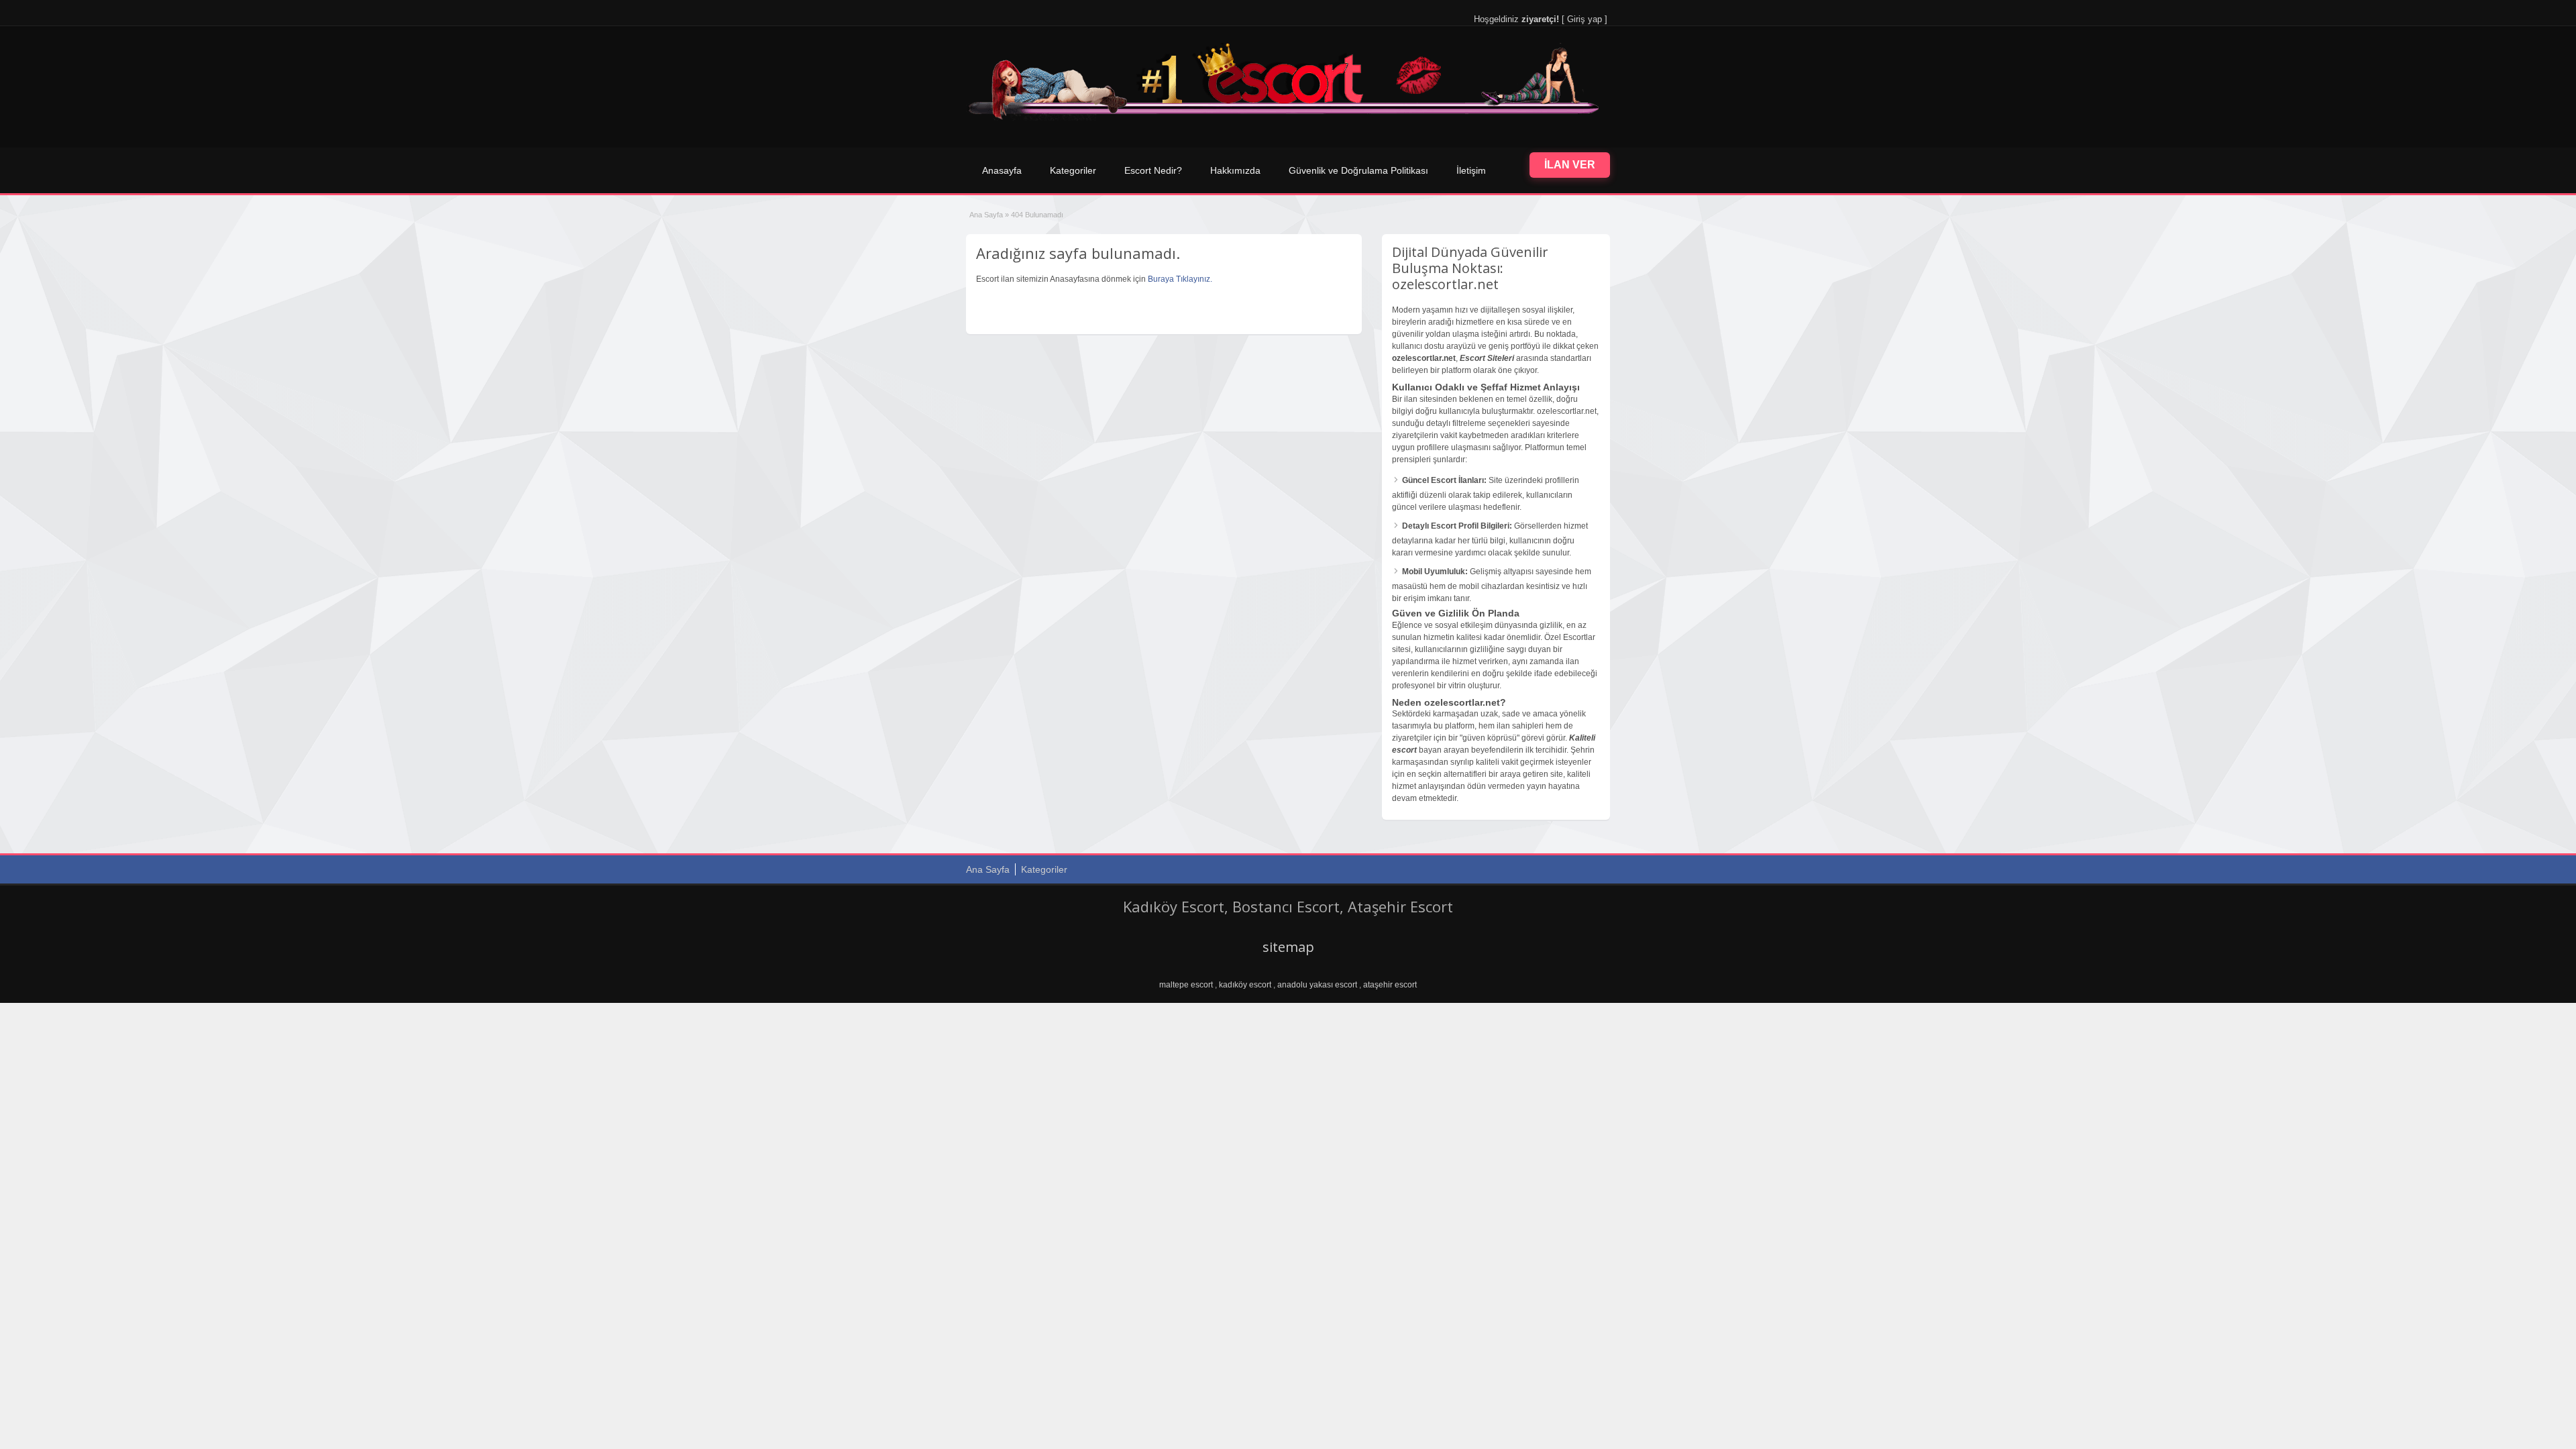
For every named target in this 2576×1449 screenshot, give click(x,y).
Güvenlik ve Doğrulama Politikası (1358, 170)
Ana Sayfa (986, 215)
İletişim (1471, 170)
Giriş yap (1585, 19)
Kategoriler (1073, 170)
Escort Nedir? (1153, 170)
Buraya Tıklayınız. (1180, 279)
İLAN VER (1570, 165)
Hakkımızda (1235, 170)
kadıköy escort (1245, 985)
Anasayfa (1002, 170)
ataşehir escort (1390, 985)
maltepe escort (1186, 985)
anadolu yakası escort (1317, 985)
